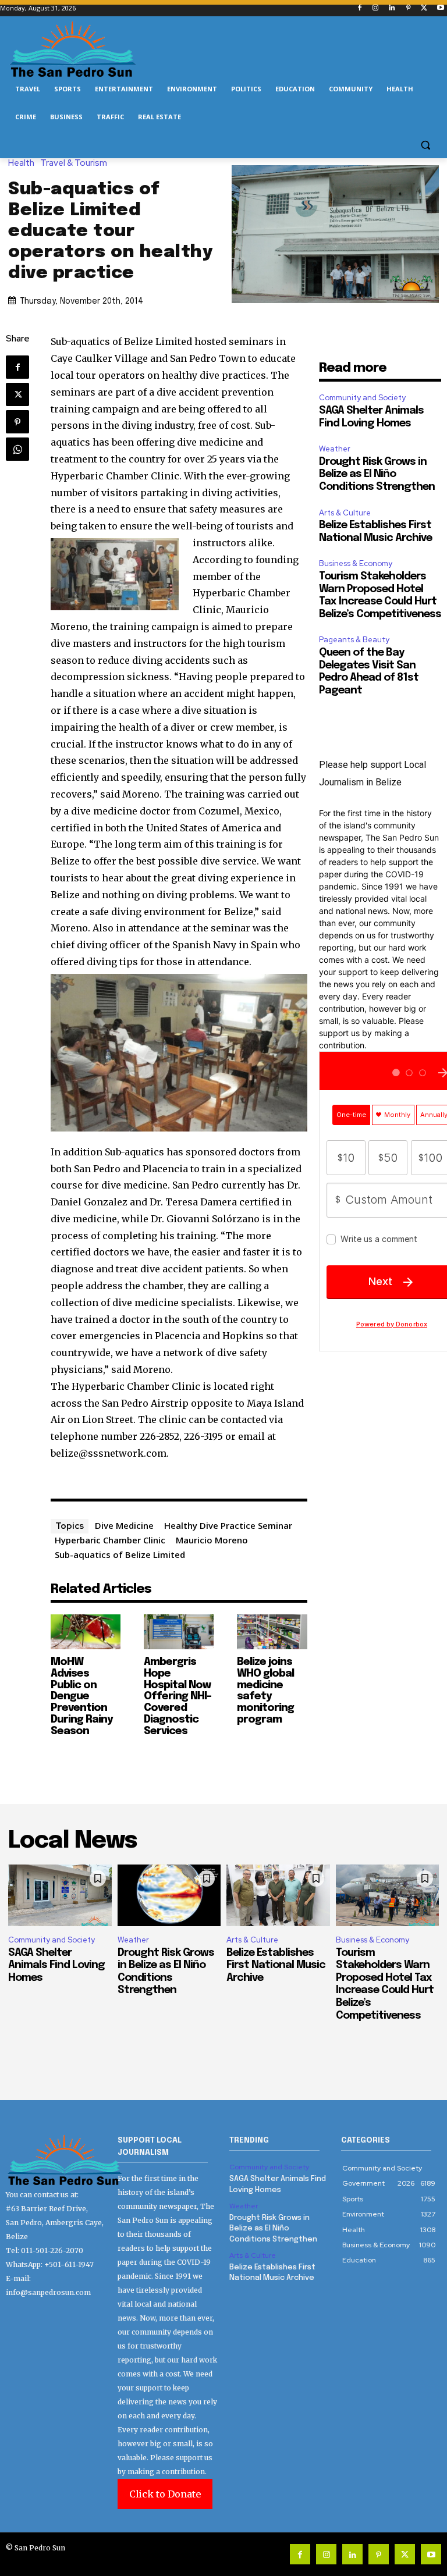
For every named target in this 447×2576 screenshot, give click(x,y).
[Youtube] (440, 8)
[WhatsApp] (17, 449)
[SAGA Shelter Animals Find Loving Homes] (60, 1896)
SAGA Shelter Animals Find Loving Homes (56, 1965)
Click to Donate (165, 2494)
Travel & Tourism (74, 163)
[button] (425, 145)
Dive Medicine (124, 1525)
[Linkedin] (392, 8)
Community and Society (362, 398)
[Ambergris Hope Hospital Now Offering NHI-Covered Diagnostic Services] (179, 1632)
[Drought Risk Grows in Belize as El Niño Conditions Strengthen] (169, 1896)
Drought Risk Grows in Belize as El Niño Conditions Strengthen (377, 474)
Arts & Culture (345, 513)
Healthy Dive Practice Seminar (228, 1525)
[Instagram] (376, 8)
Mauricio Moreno (212, 1540)
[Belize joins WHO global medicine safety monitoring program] (272, 1632)
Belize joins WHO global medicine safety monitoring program (265, 1691)
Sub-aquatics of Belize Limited (120, 1554)
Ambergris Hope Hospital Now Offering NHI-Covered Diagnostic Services (178, 1697)
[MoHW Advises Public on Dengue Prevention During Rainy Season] (86, 1632)
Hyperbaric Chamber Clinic (110, 1540)
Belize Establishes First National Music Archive (276, 1965)
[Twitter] (424, 8)
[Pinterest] (408, 8)
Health (21, 163)
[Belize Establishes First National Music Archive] (278, 1896)
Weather (335, 449)
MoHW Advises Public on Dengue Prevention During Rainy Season (81, 1697)
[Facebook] (359, 8)
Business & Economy (356, 563)
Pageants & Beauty (354, 640)
